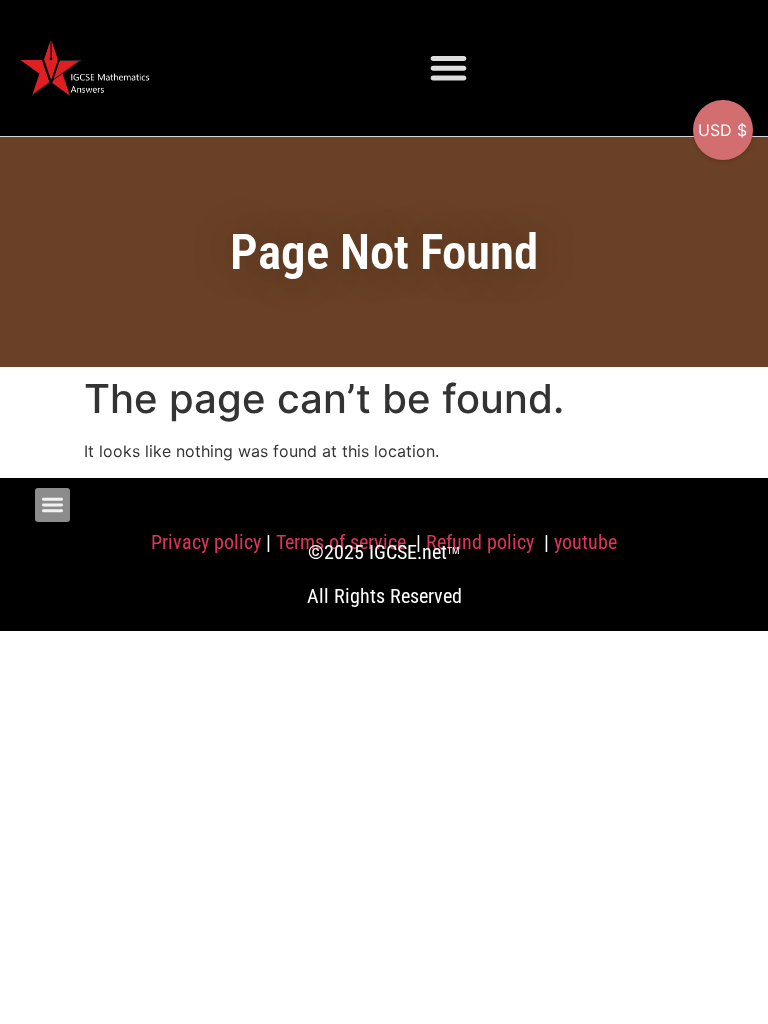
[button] (448, 67)
